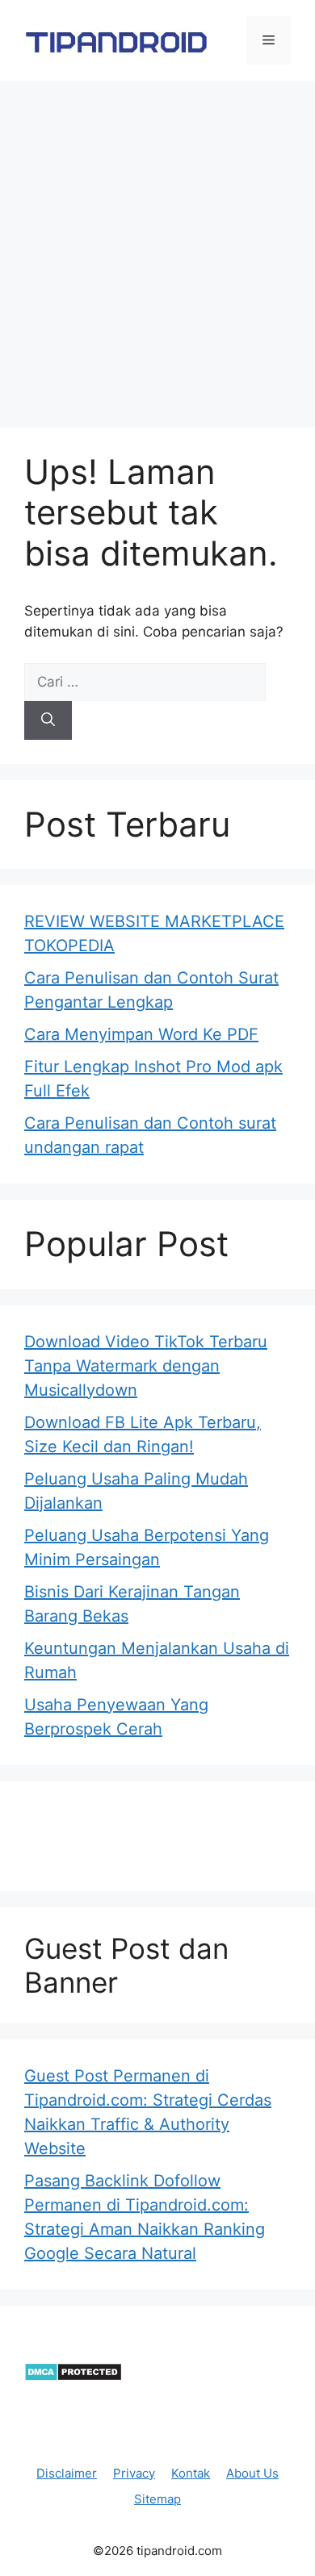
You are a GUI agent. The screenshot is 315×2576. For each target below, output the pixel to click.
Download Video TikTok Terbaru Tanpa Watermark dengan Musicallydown (146, 1366)
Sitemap (157, 2499)
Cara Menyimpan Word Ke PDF (141, 1034)
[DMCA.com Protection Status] (73, 2377)
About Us (252, 2473)
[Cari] (48, 720)
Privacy (134, 2473)
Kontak (191, 2473)
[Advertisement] (157, 246)
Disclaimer (67, 2473)
